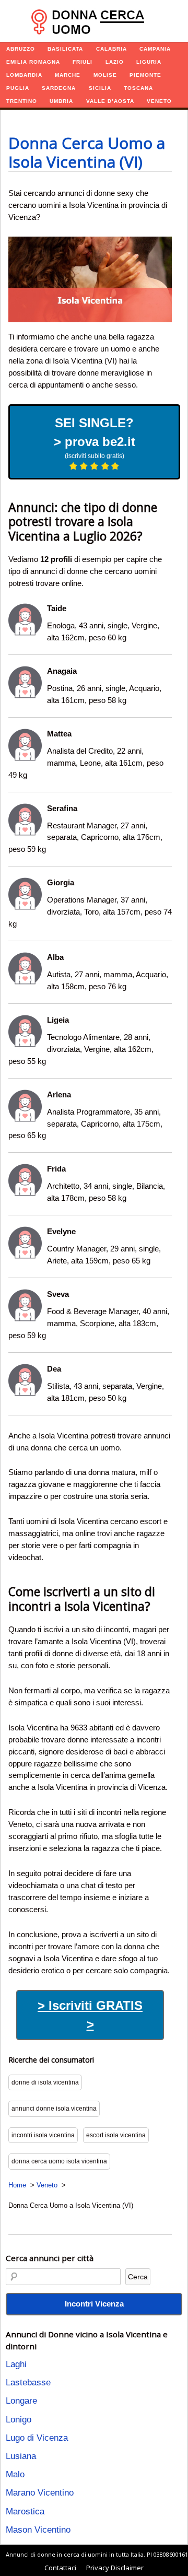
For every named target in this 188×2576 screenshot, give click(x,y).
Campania (155, 49)
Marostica (25, 2511)
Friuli (83, 62)
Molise (105, 75)
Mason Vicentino (38, 2530)
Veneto (159, 101)
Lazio (115, 62)
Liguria (149, 62)
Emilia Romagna (33, 62)
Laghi (16, 2364)
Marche (68, 75)
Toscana (138, 88)
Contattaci (60, 2568)
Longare (21, 2401)
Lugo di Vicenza (37, 2438)
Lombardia (24, 75)
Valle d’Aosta (110, 101)
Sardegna (59, 88)
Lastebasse (28, 2382)
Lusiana (21, 2456)
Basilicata (65, 49)
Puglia (18, 88)
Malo (15, 2474)
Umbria (61, 101)
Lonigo (19, 2420)
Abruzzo (21, 49)
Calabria (111, 49)
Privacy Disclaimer (115, 2568)
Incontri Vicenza (94, 2304)
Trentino (22, 101)
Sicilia (100, 88)
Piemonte (145, 75)
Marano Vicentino (40, 2493)
